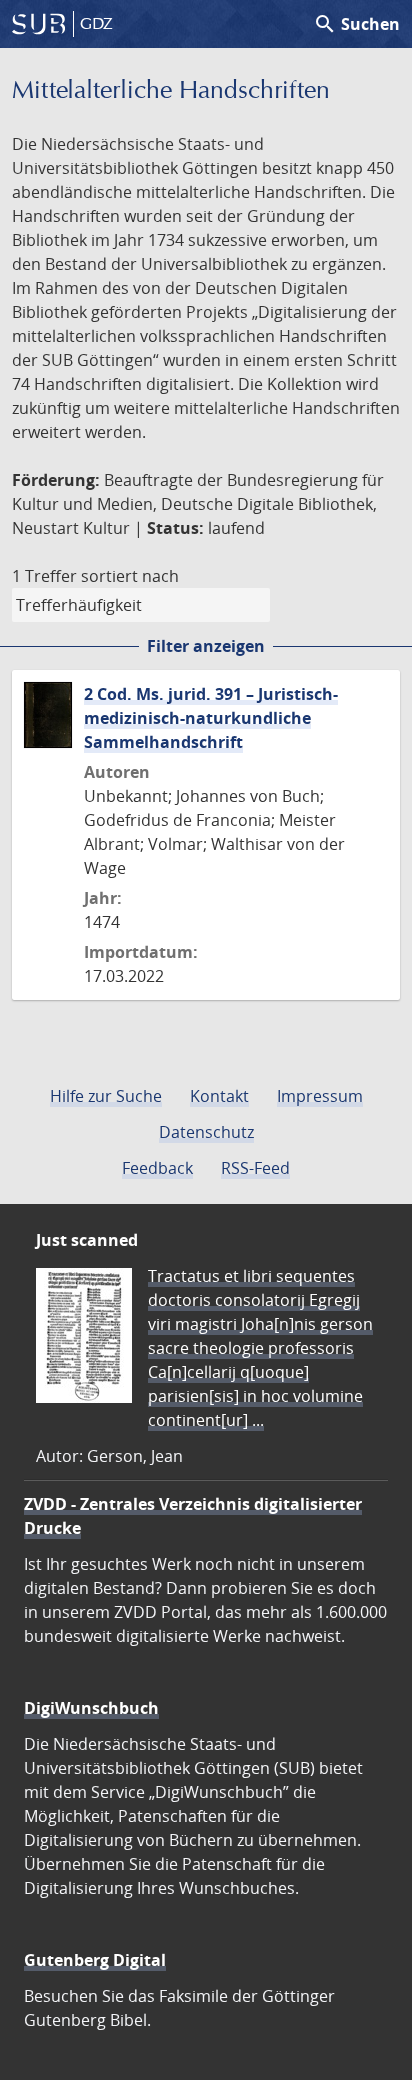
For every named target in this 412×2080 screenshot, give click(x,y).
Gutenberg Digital (95, 1960)
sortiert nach (130, 576)
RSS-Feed (255, 1168)
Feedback (157, 1168)
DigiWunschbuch (91, 1708)
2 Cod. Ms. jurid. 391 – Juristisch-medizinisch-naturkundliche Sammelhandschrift (211, 718)
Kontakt (219, 1096)
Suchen (356, 24)
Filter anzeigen (206, 646)
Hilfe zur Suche (106, 1096)
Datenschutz (206, 1132)
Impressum (320, 1096)
